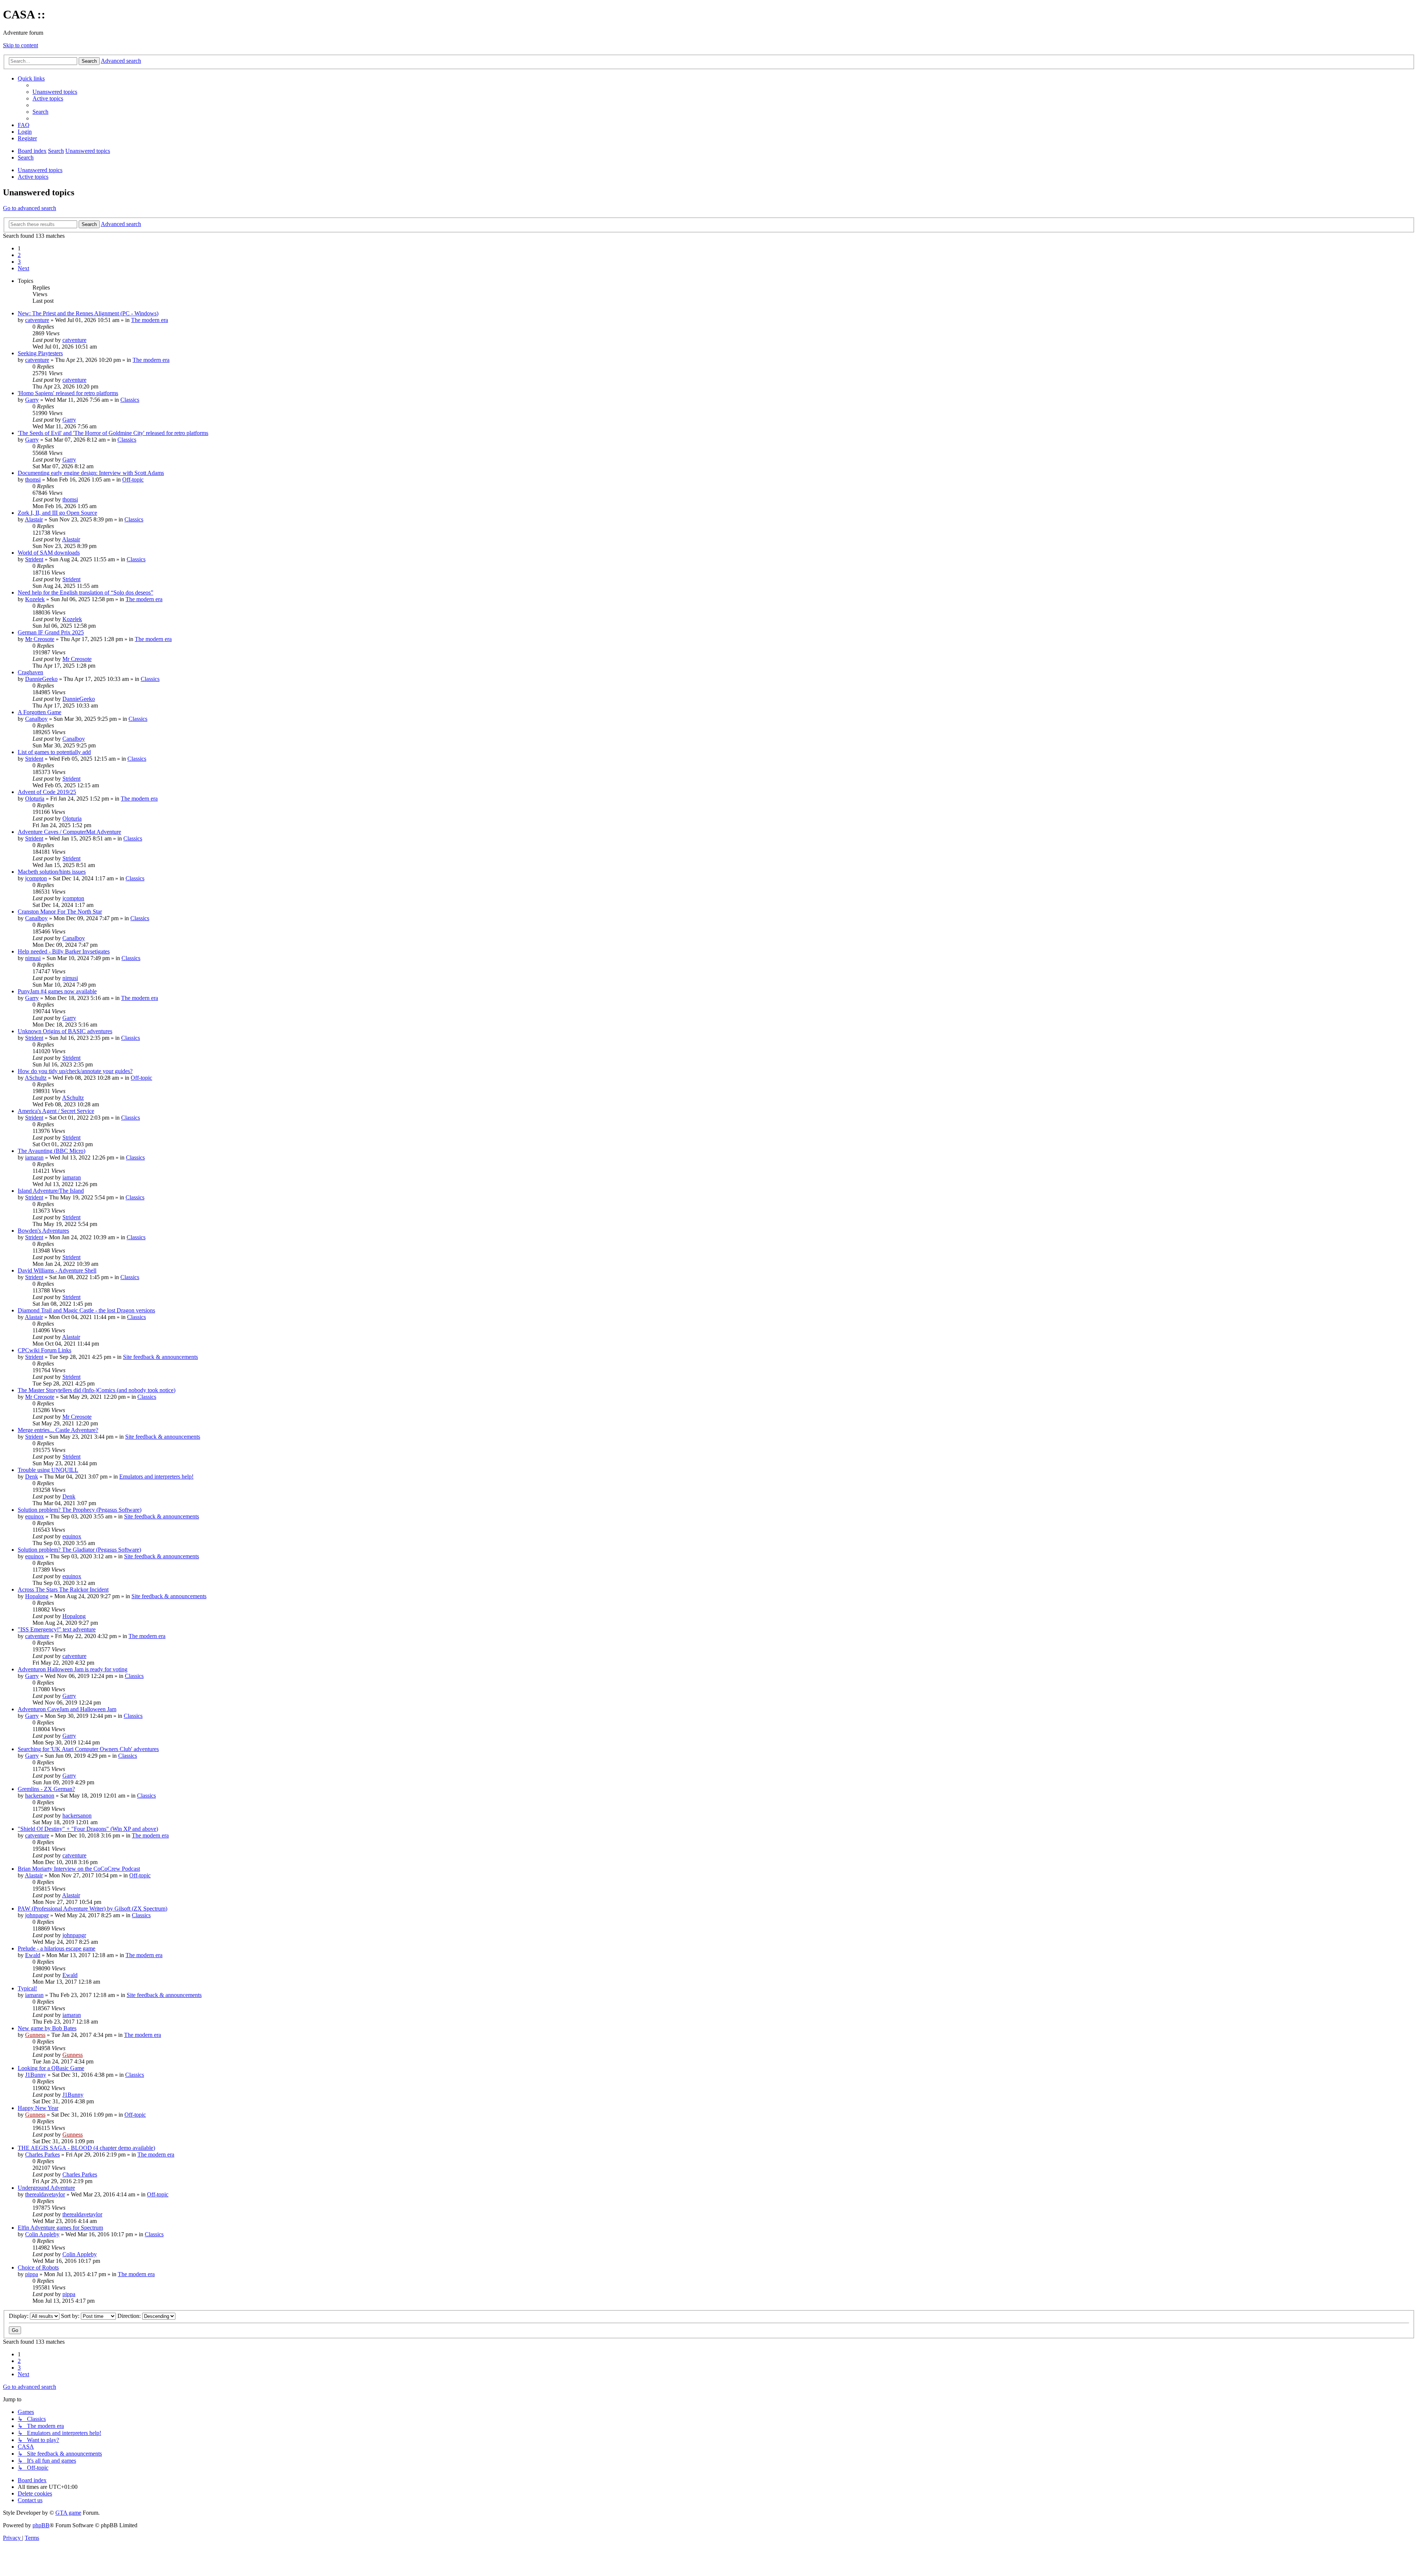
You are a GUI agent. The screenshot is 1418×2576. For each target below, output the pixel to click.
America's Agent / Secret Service (56, 1111)
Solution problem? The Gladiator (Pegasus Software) (79, 1550)
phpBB (41, 2525)
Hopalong (37, 1596)
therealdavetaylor (45, 2194)
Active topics (33, 177)
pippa (32, 2274)
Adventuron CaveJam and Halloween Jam (67, 1709)
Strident (34, 559)
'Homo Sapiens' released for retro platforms (68, 393)
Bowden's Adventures (43, 1231)
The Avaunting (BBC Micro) (52, 1151)
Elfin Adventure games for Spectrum (60, 2228)
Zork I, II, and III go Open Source (57, 513)
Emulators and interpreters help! (156, 1477)
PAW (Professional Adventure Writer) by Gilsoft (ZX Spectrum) (93, 1909)
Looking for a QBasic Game (51, 2068)
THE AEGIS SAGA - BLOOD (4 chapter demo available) (86, 2148)
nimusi (33, 958)
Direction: (130, 2316)
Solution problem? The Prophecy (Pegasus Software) (80, 1510)
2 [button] (19, 255)
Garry (32, 400)
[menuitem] (55, 92)
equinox (35, 1516)
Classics (130, 400)
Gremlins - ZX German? (46, 1789)
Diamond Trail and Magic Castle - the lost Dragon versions (86, 1310)
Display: (19, 2316)
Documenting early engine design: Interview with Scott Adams (91, 473)
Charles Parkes (42, 2154)
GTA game (68, 2513)
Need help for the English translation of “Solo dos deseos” (85, 592)
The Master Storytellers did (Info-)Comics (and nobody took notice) (97, 1390)
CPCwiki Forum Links (44, 1350)
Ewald (33, 1955)
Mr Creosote (40, 639)
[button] (23, 268)
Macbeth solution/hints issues (52, 872)
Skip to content (20, 45)
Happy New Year (38, 2108)
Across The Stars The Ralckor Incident (63, 1590)
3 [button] (19, 262)
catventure (37, 320)
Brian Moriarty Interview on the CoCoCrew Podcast (79, 1869)
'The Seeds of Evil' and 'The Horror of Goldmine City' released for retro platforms (113, 433)
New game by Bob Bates (47, 2028)
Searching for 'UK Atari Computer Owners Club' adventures (88, 1749)
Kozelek (35, 599)
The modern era (150, 320)
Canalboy (36, 719)
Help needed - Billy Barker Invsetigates (64, 951)
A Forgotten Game (40, 712)
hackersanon (40, 1796)
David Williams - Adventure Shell (57, 1270)
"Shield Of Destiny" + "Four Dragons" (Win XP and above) (88, 1829)
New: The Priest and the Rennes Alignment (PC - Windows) (88, 313)
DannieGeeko (41, 679)
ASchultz (36, 1078)
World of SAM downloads (49, 553)
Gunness (35, 2035)
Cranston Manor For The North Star (60, 912)
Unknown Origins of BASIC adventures (65, 1031)
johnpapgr (37, 1915)
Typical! (27, 1988)
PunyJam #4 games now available (57, 991)
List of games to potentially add (54, 752)
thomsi (33, 479)
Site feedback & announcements (160, 1357)
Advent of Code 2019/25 (47, 792)
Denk (32, 1477)
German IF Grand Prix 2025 (51, 632)
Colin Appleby (42, 2234)
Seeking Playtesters (40, 353)
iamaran (34, 1157)
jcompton (36, 878)
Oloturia (35, 799)
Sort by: (71, 2316)
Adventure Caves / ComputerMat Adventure (69, 832)
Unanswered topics (40, 170)
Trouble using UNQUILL (48, 1470)
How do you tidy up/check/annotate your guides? (75, 1071)
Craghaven (30, 672)
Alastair (34, 519)
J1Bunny (36, 2075)
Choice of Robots (38, 2267)
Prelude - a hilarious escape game (56, 1948)
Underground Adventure (46, 2188)
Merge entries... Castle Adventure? (58, 1430)
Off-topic (133, 479)
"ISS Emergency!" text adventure (57, 1629)
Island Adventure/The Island (51, 1191)
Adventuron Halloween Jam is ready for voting (73, 1669)
